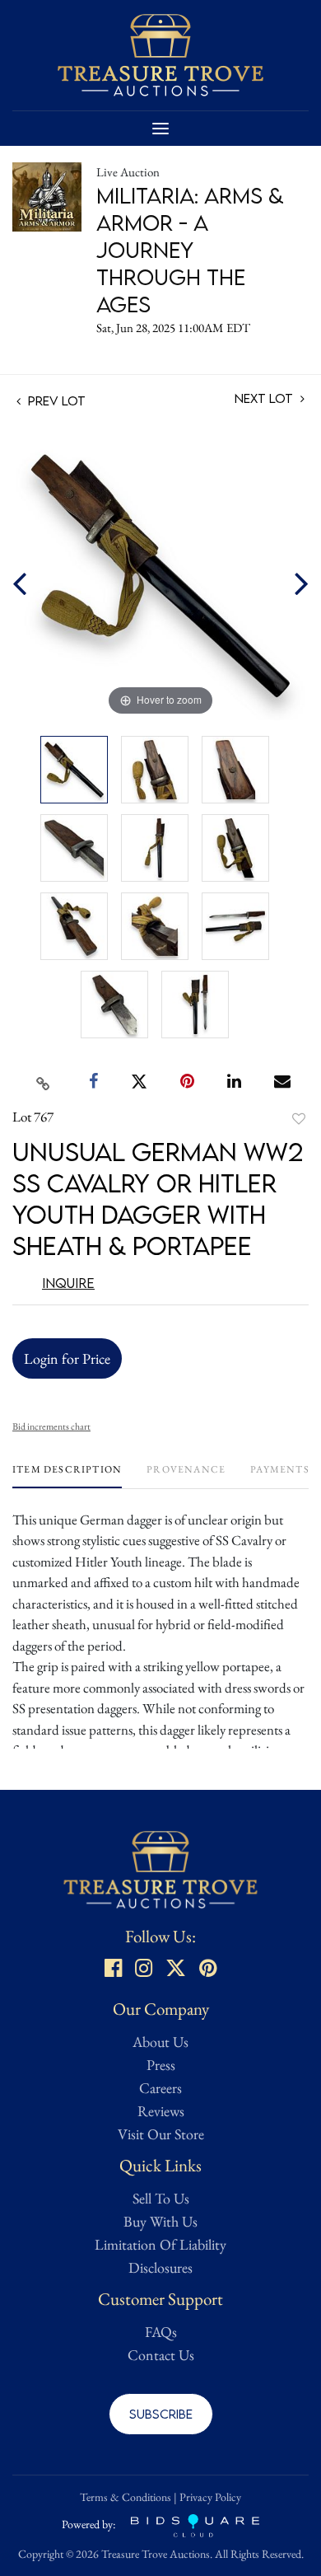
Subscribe (161, 2414)
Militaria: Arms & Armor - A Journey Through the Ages (190, 250)
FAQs (161, 2332)
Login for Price (67, 1358)
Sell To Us (161, 2198)
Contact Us (161, 2355)
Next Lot (265, 398)
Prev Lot (55, 400)
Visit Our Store (161, 2134)
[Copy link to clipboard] (44, 1082)
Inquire (68, 1283)
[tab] (67, 1475)
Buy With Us (160, 2221)
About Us (160, 2042)
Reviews (161, 2111)
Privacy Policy (210, 2497)
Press (161, 2065)
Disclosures (160, 2267)
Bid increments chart (51, 1426)
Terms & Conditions (126, 2497)
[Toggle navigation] (160, 129)
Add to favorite (299, 1119)
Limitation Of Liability (160, 2244)
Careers (160, 2088)
